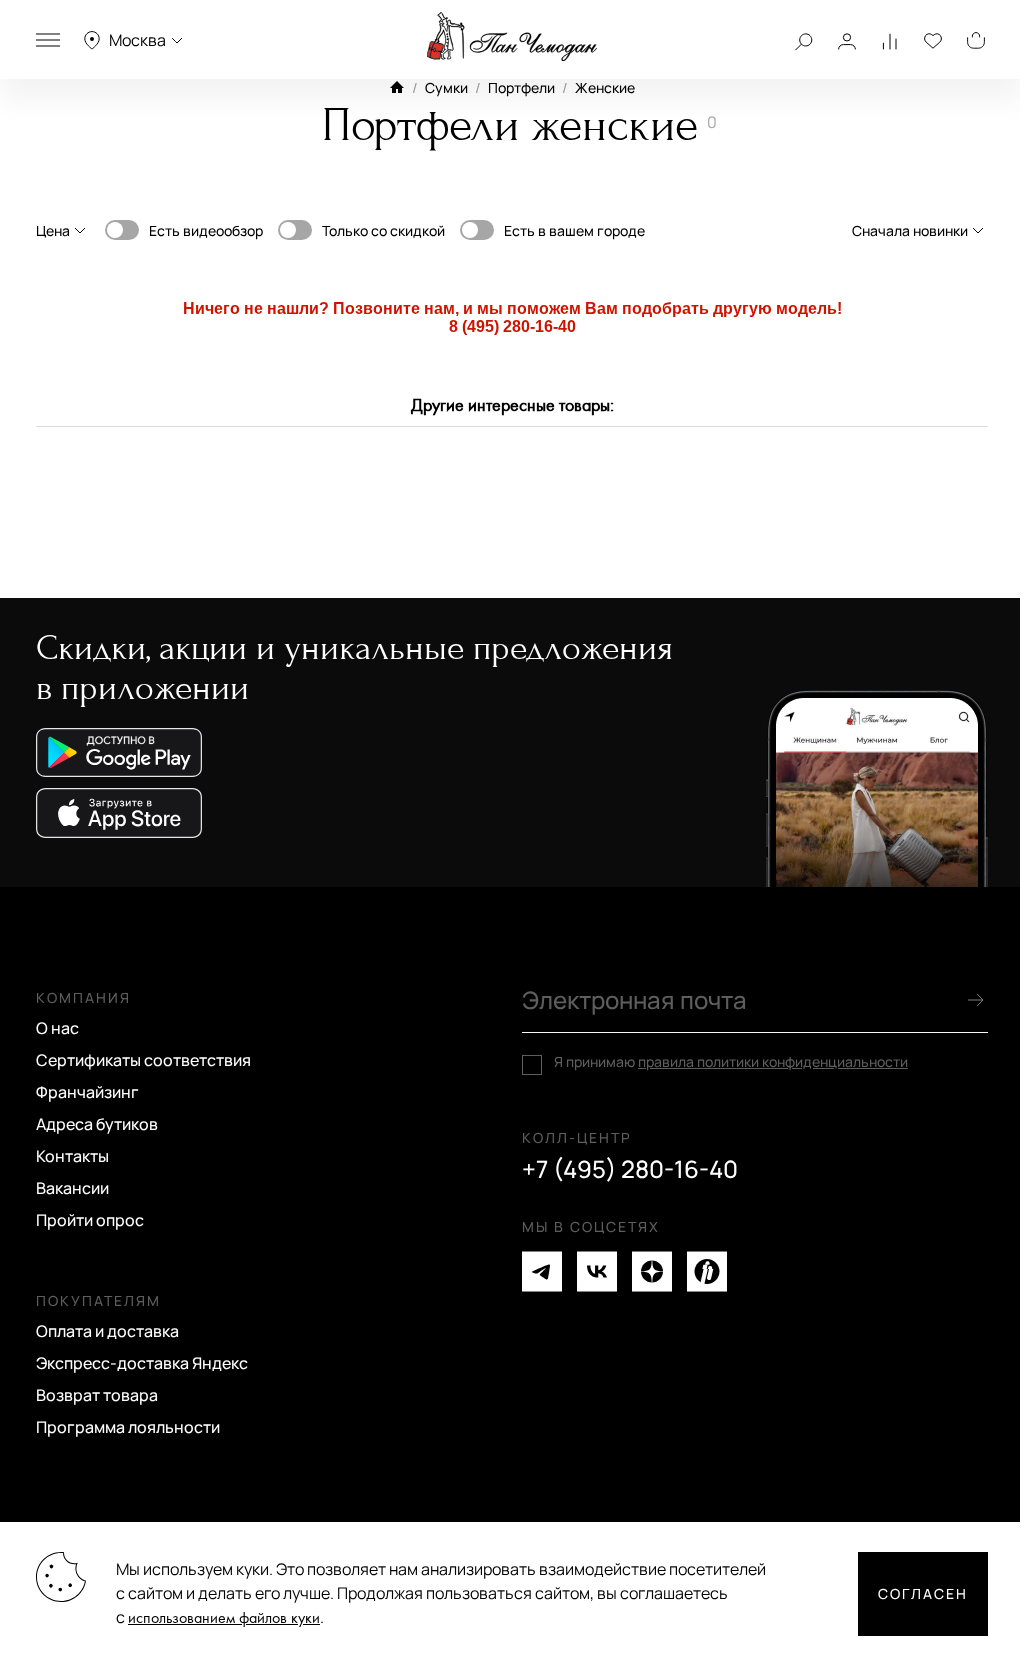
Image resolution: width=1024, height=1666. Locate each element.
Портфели (521, 87)
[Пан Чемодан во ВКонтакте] (597, 1271)
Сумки (446, 87)
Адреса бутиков (97, 1124)
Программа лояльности (128, 1427)
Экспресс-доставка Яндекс (142, 1363)
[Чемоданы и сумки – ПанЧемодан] (512, 37)
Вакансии (72, 1188)
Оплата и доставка (107, 1331)
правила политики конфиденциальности (773, 1061)
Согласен (923, 1593)
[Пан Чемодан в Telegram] (542, 1271)
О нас (57, 1028)
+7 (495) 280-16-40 (630, 1169)
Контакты (72, 1156)
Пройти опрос (90, 1220)
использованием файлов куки (224, 1618)
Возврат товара (97, 1395)
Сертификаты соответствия (143, 1060)
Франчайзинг (87, 1092)
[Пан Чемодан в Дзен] (652, 1271)
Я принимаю (731, 1062)
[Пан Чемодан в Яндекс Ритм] (707, 1271)
